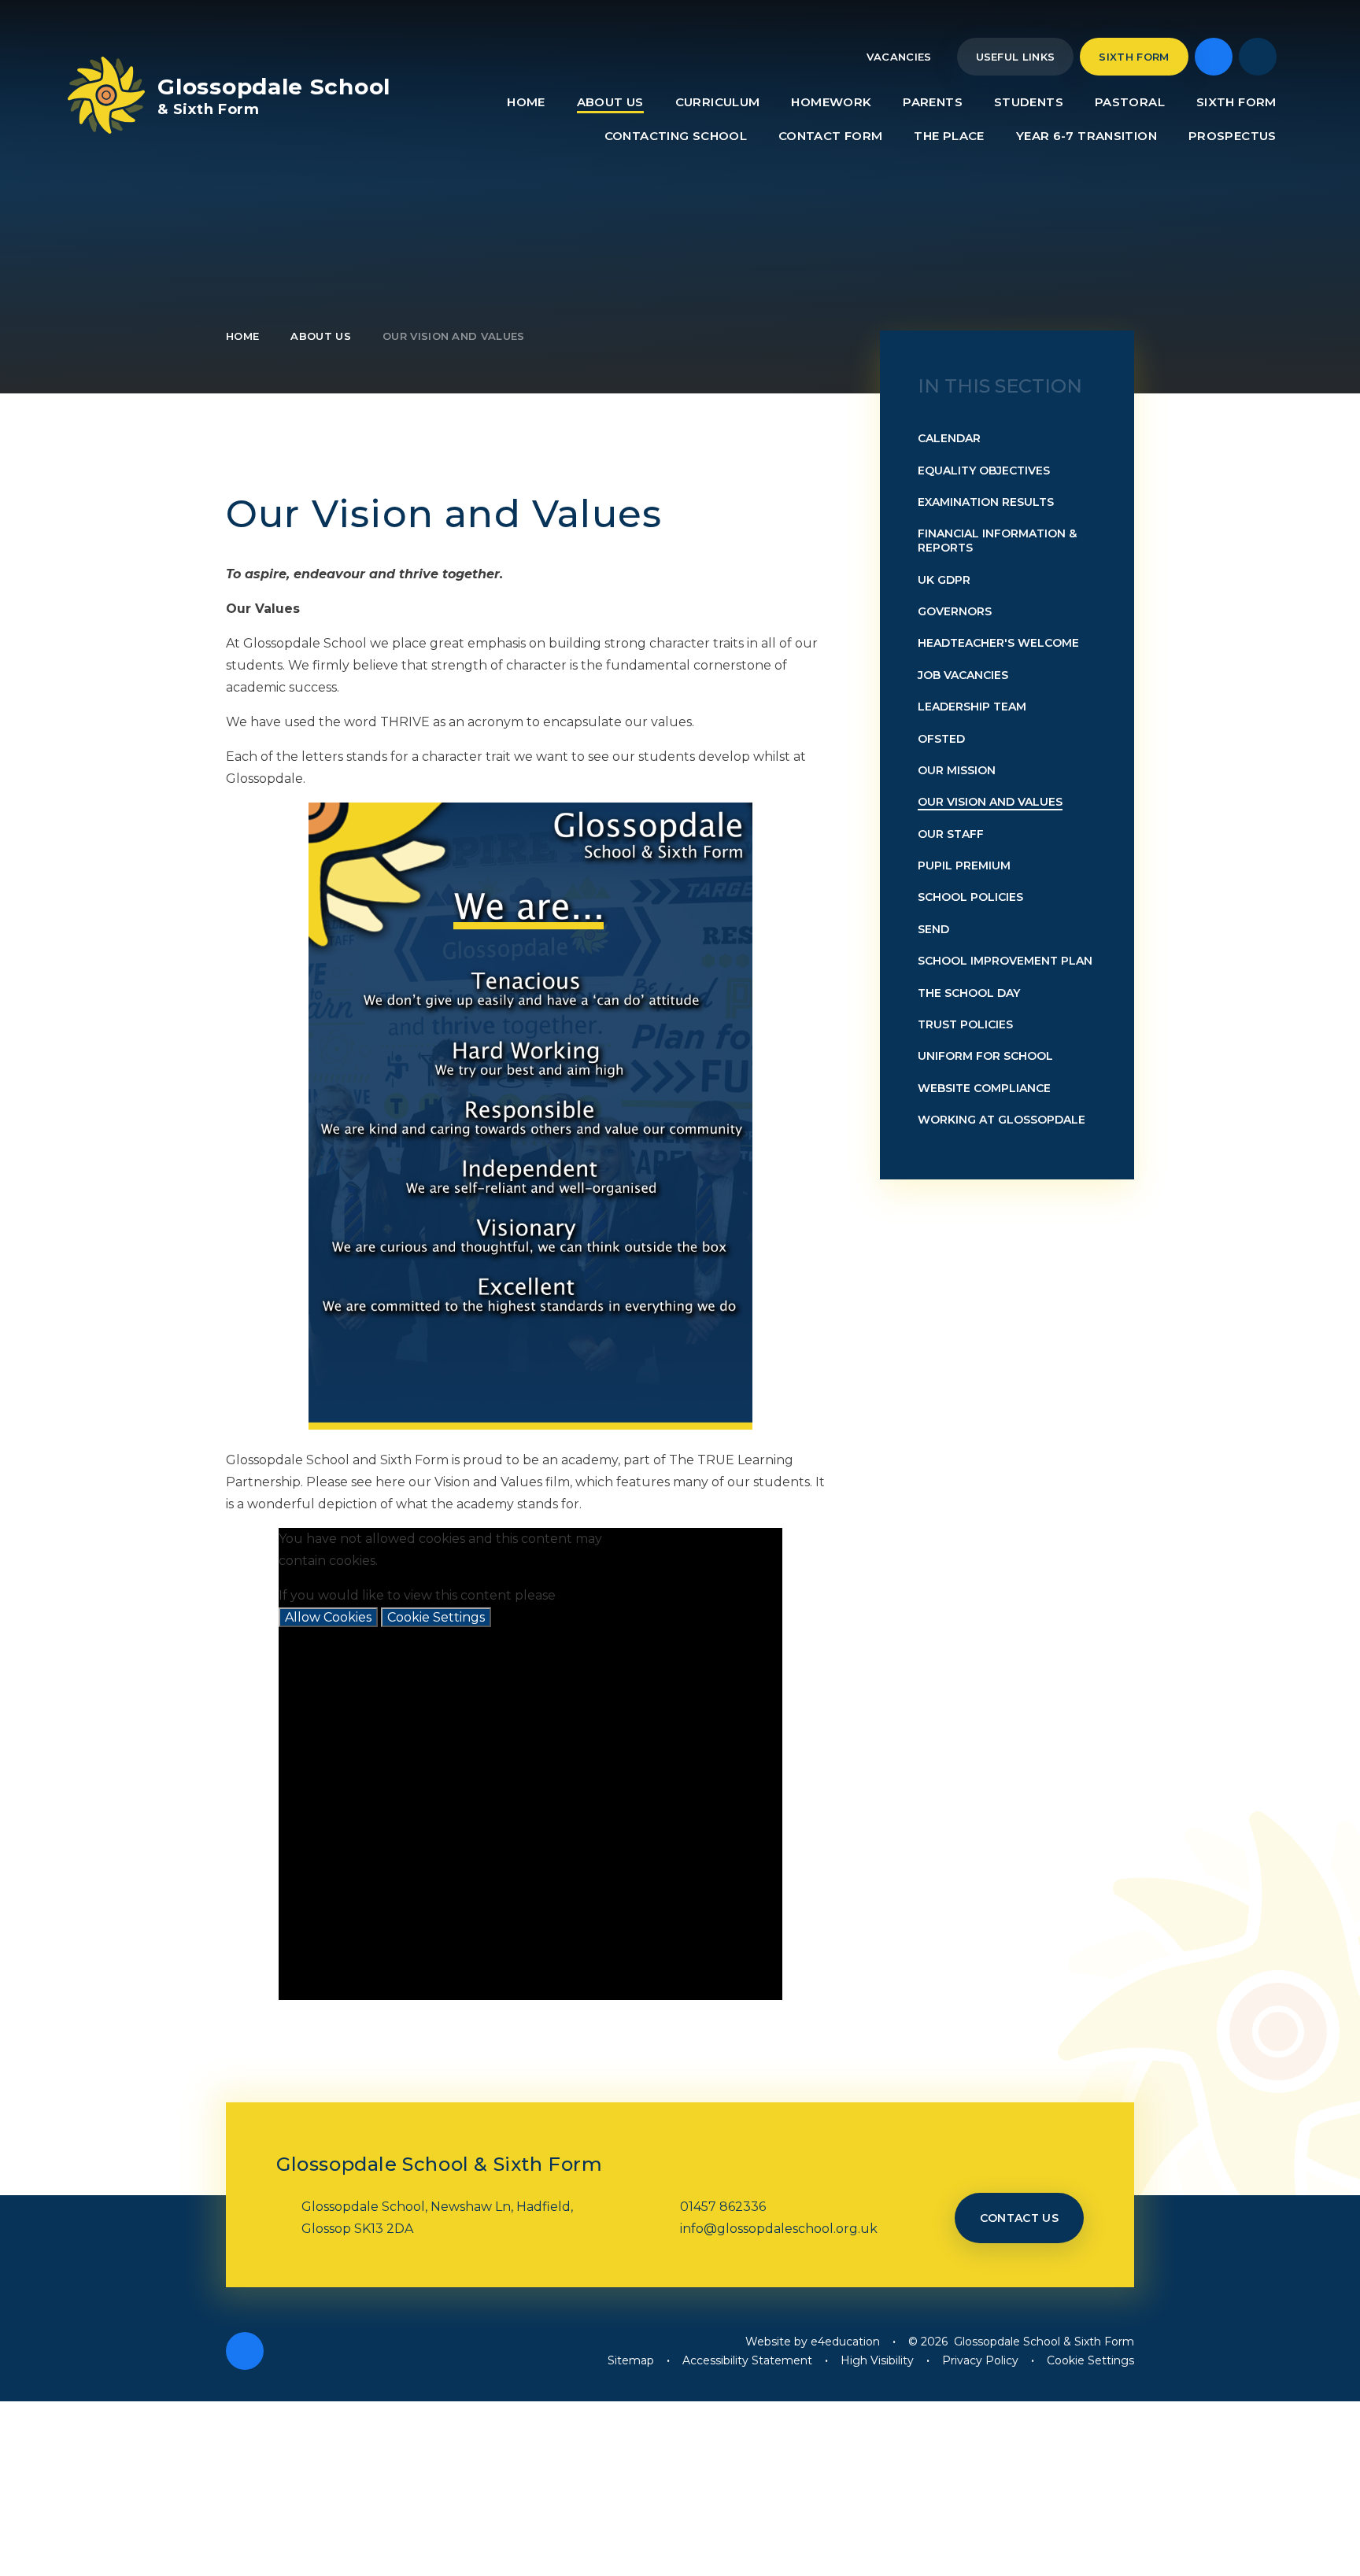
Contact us (1020, 2218)
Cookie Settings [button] (1090, 2360)
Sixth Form (1134, 57)
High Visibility (877, 2360)
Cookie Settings (436, 1617)
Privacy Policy (980, 2360)
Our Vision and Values (454, 336)
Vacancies (899, 57)
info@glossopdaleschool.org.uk (779, 2229)
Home (242, 336)
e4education (845, 2342)
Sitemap (631, 2360)
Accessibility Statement (747, 2360)
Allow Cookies (328, 1617)
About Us (321, 336)
